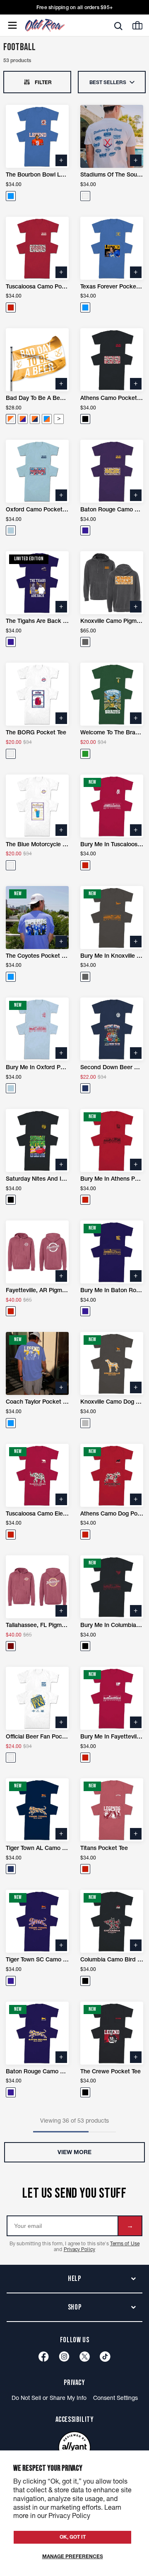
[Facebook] (44, 2357)
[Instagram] (64, 2357)
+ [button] (61, 160)
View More (74, 2152)
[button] (11, 196)
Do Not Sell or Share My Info (49, 2398)
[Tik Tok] (105, 2357)
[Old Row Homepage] (59, 25)
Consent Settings (115, 2398)
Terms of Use (125, 2243)
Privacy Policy (79, 2249)
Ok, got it (73, 2537)
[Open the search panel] (118, 26)
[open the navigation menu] (12, 25)
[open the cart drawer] (137, 25)
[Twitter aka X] (85, 2357)
